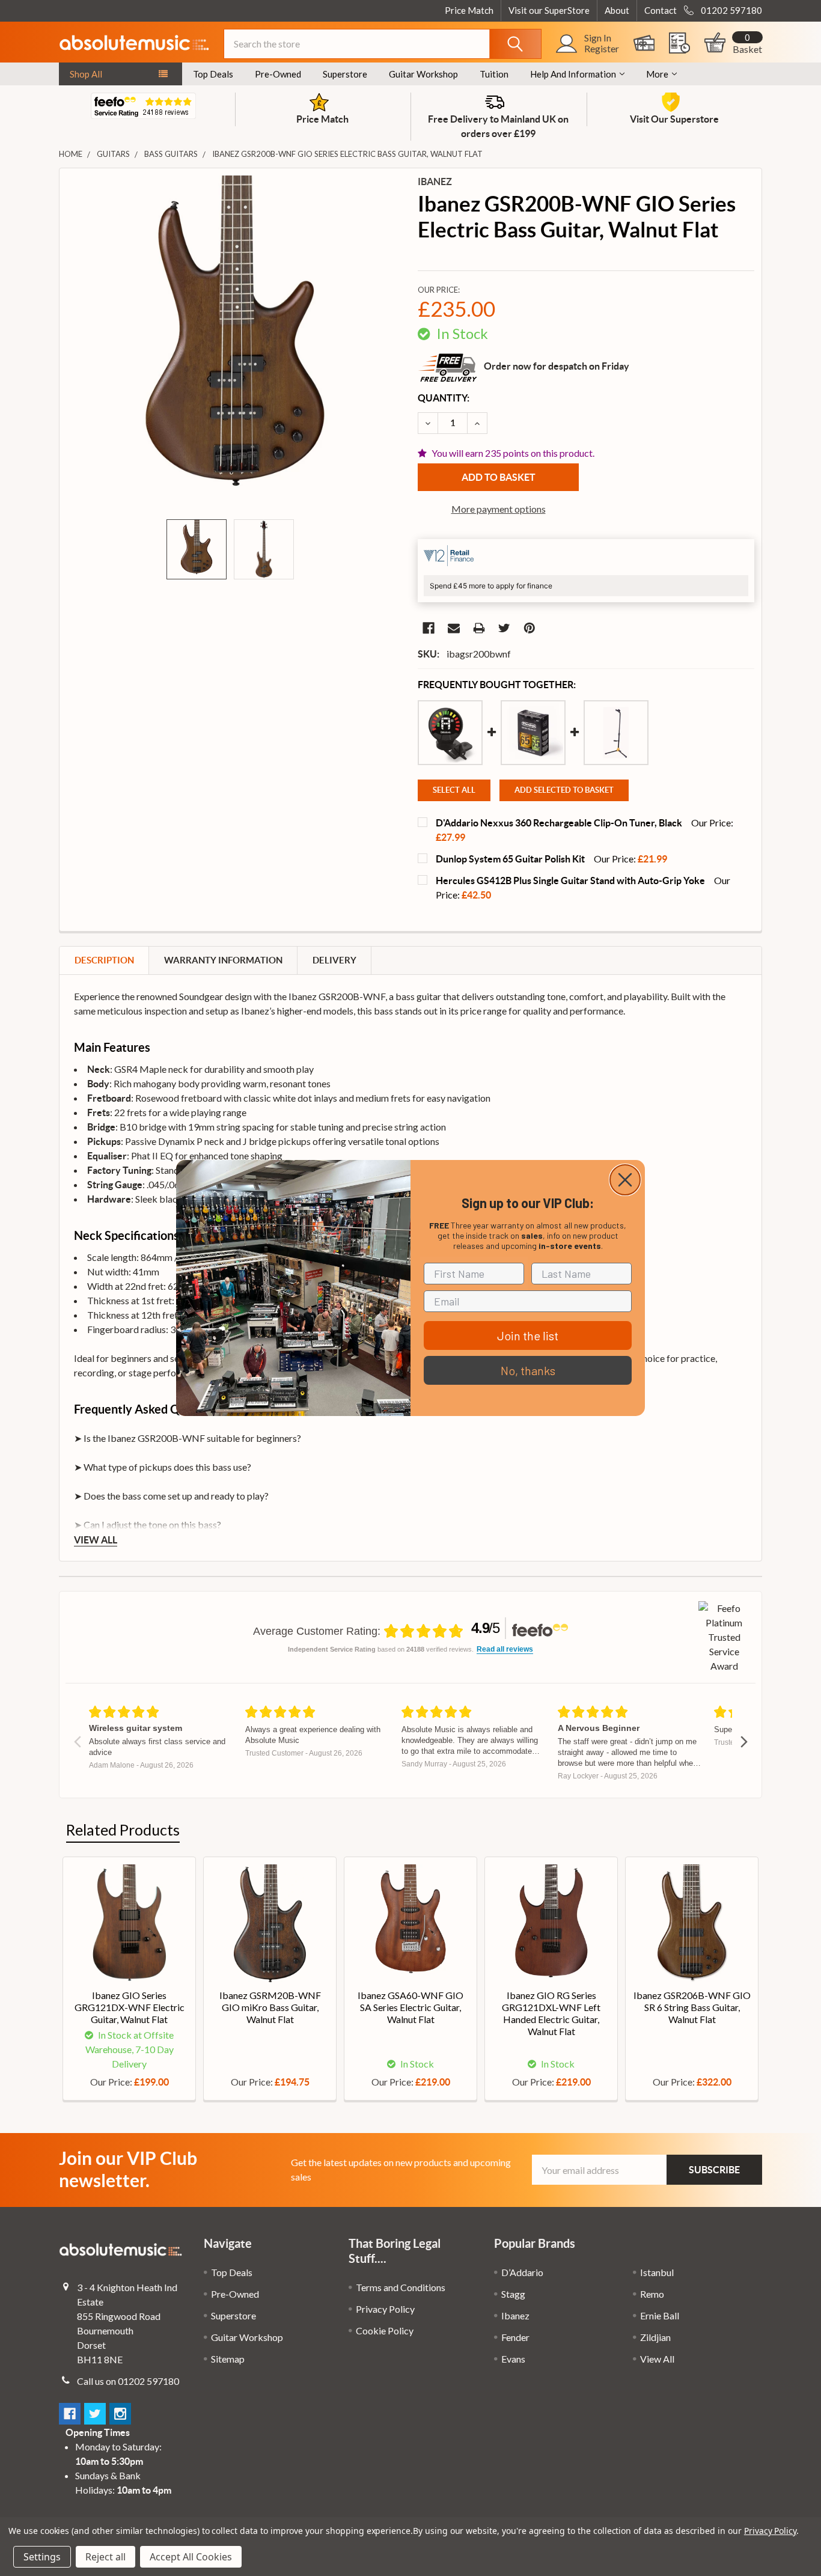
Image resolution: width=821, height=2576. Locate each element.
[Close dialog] (625, 1180)
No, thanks (528, 1370)
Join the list (528, 1335)
